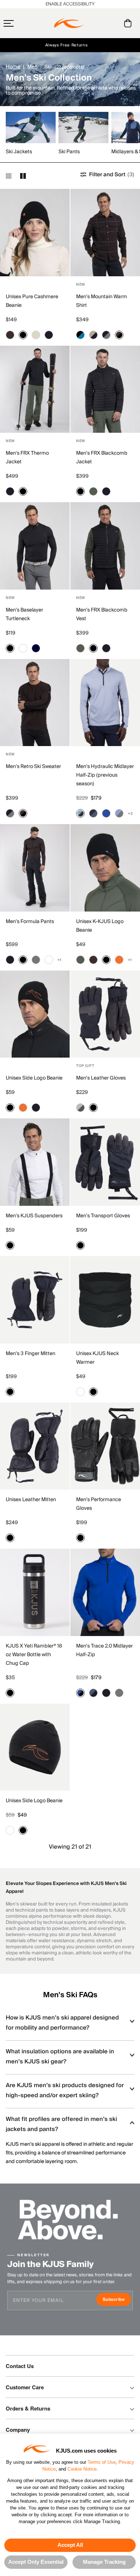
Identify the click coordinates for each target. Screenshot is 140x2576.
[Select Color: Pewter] (36, 960)
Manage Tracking (104, 2562)
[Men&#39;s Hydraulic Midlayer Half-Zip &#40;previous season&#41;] (105, 703)
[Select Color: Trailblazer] (106, 813)
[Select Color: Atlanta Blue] (36, 648)
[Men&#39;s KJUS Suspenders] (35, 1162)
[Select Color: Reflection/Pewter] (119, 813)
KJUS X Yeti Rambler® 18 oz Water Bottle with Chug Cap (34, 1655)
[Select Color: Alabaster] (36, 335)
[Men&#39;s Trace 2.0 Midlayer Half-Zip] (105, 1592)
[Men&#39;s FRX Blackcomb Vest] (105, 546)
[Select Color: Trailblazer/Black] (80, 1693)
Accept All (70, 2545)
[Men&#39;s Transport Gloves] (105, 1162)
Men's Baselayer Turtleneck (24, 614)
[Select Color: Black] (23, 335)
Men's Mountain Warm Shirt (102, 301)
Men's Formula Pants (30, 922)
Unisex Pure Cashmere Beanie (32, 301)
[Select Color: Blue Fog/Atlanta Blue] (80, 813)
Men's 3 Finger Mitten (31, 1354)
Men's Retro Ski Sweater (33, 767)
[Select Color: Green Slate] (93, 491)
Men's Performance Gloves (99, 1504)
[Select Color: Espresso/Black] (119, 335)
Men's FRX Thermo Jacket (27, 458)
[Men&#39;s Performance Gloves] (105, 1446)
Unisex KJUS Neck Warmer (97, 1358)
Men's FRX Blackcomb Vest (102, 614)
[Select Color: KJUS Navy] (49, 335)
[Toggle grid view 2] (23, 176)
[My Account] (113, 23)
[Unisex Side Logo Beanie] (35, 1014)
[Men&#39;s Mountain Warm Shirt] (105, 233)
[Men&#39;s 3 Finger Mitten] (35, 1300)
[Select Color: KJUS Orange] (119, 960)
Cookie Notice (82, 2469)
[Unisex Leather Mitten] (35, 1446)
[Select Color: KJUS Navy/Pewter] (106, 335)
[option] (32, 134)
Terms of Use (102, 2462)
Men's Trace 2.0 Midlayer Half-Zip (104, 1650)
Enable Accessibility (70, 4)
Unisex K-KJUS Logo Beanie (100, 926)
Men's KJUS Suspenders (34, 1216)
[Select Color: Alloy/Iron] (80, 1108)
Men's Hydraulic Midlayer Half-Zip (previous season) (105, 775)
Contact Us (20, 2366)
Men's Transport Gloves (103, 1216)
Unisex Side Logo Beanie (34, 1078)
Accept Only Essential (36, 2562)
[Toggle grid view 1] (9, 176)
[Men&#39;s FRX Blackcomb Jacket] (105, 389)
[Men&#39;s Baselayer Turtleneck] (35, 546)
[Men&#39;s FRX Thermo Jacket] (35, 389)
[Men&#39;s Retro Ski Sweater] (35, 703)
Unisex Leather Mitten (31, 1500)
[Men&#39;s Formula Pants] (35, 868)
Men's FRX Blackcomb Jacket (102, 458)
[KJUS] (69, 23)
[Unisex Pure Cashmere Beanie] (35, 233)
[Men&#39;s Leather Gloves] (105, 1014)
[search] (99, 23)
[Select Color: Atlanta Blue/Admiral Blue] (93, 813)
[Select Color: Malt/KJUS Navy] (93, 335)
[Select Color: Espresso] (10, 335)
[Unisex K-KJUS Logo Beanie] (105, 868)
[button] (23, 23)
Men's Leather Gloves (101, 1078)
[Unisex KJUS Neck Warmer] (105, 1300)
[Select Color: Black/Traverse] (80, 335)
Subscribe (117, 2300)
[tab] (129, 23)
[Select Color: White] (23, 648)
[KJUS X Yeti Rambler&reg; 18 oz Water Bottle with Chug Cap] (35, 1592)
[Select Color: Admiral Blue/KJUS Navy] (93, 1693)
